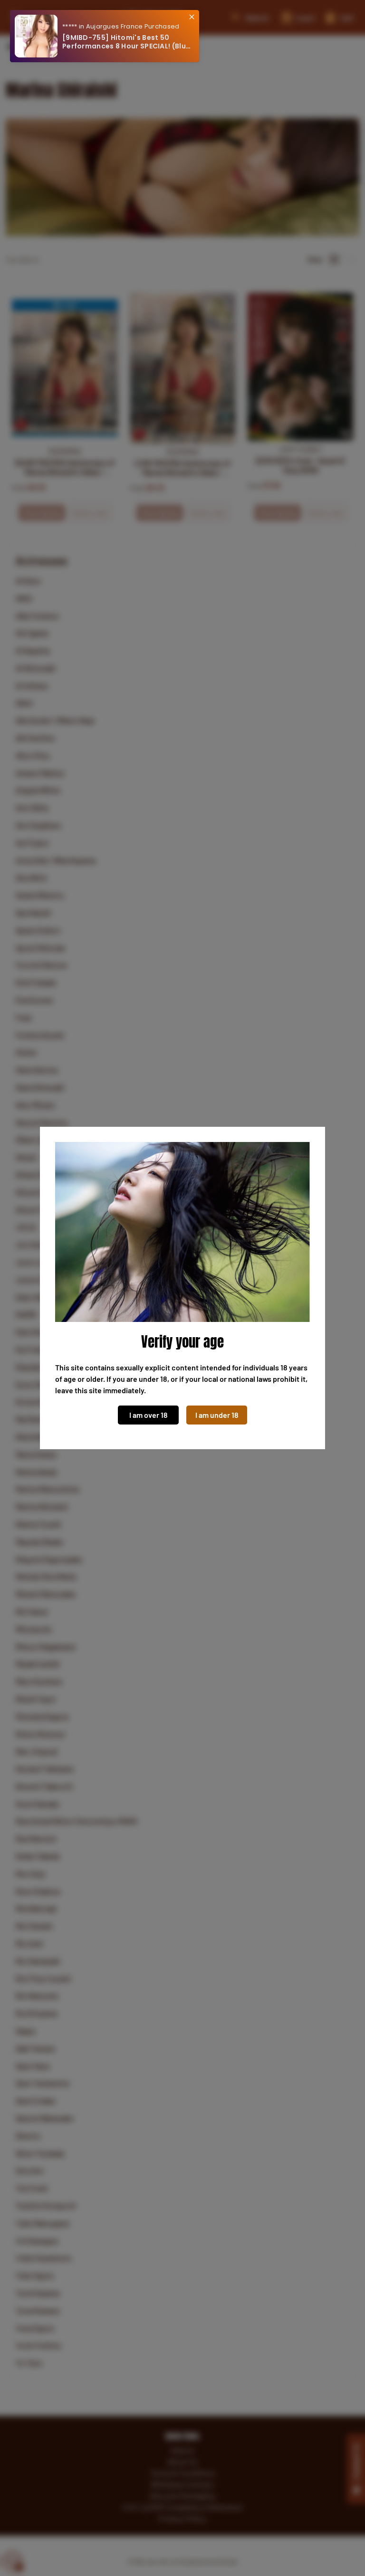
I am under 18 (217, 1415)
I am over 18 (149, 1415)
